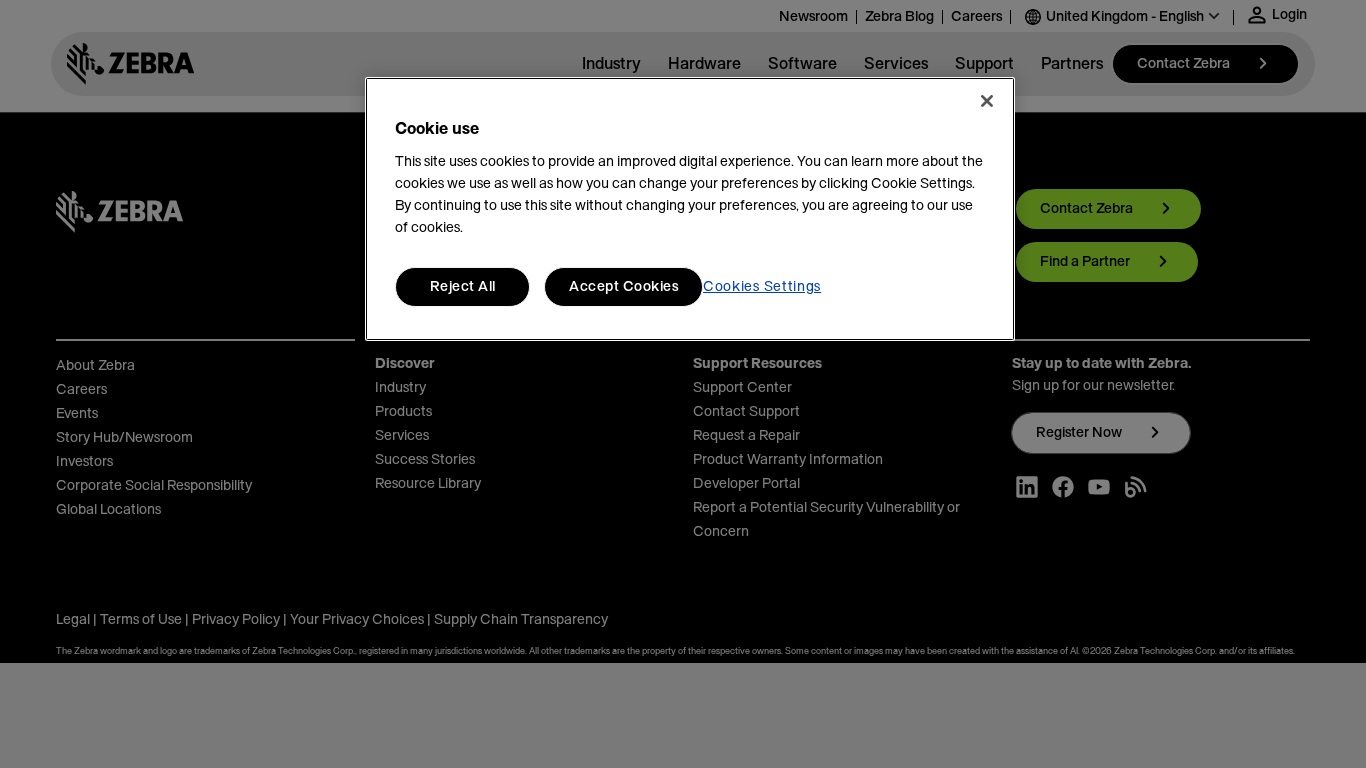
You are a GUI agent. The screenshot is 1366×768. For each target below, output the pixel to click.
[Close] (987, 101)
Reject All (463, 287)
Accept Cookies (623, 287)
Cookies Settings (762, 287)
